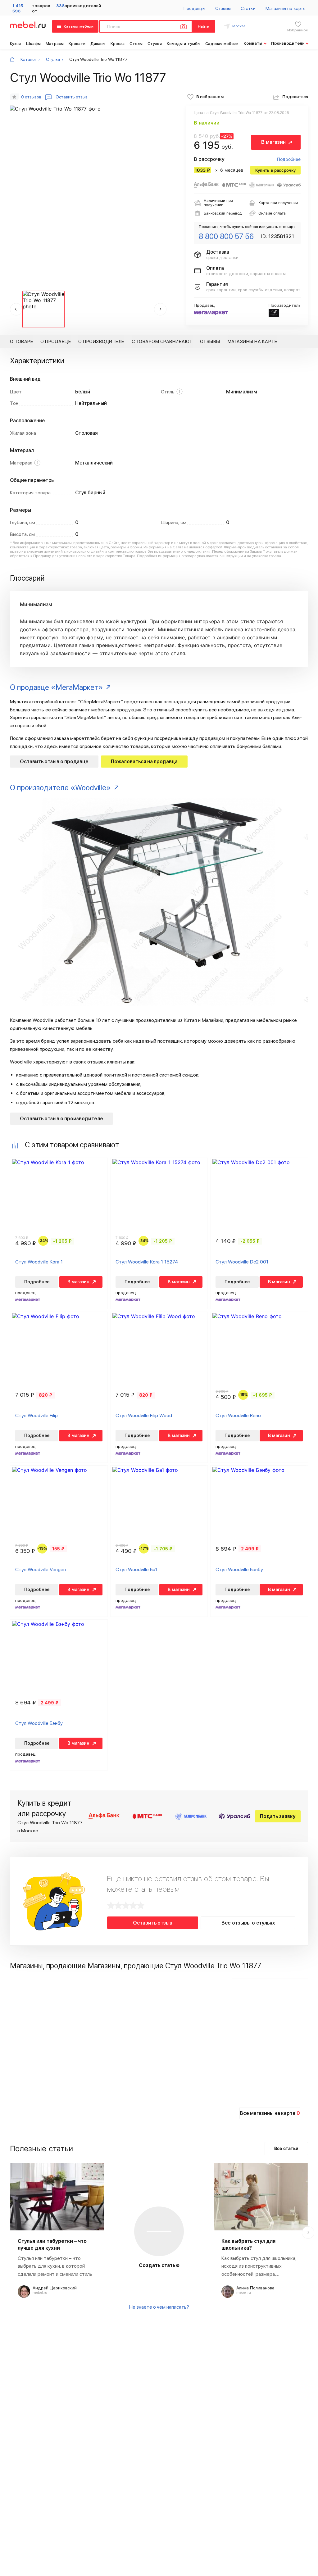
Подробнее (289, 159)
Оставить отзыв (153, 1923)
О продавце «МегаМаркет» (56, 687)
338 (60, 6)
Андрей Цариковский (55, 2288)
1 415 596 (18, 8)
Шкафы (34, 44)
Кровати (77, 44)
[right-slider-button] (308, 2233)
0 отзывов (31, 97)
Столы (136, 44)
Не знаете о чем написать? (159, 2307)
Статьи (248, 8)
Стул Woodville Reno (238, 1415)
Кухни (16, 44)
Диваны (98, 44)
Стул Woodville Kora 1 (39, 1262)
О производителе (101, 342)
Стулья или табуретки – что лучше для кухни (52, 2245)
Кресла (118, 44)
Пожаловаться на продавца (144, 762)
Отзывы (223, 8)
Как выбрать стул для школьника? (248, 2245)
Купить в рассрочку (275, 170)
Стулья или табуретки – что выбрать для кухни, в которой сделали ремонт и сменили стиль (55, 2266)
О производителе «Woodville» (60, 788)
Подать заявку (278, 1816)
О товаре (21, 342)
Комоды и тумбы (184, 44)
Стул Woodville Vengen (41, 1569)
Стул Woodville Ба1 (136, 1569)
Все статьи (286, 2148)
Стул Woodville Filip (36, 1415)
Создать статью (159, 2265)
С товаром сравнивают (162, 342)
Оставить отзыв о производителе (61, 1119)
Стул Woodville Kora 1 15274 (147, 1262)
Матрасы (55, 44)
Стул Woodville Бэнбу (239, 1569)
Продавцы (194, 8)
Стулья (155, 44)
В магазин (273, 142)
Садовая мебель (222, 44)
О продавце (56, 342)
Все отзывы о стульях (248, 1923)
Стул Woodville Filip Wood (144, 1415)
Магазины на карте (286, 8)
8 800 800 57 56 (226, 236)
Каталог (29, 59)
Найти (204, 26)
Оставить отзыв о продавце (54, 762)
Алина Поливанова (255, 2288)
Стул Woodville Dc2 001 (242, 1262)
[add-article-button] (159, 2231)
